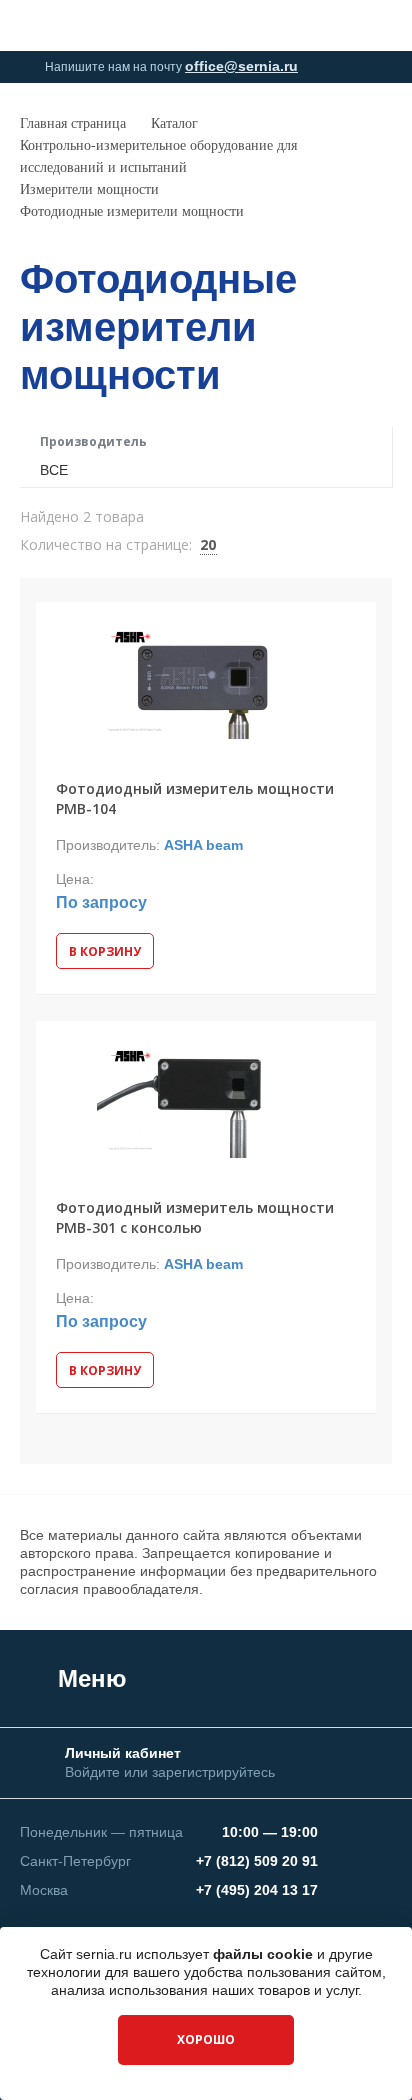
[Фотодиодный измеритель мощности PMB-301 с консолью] (206, 1098)
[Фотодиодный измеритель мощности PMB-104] (206, 679)
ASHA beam (203, 845)
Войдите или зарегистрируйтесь (170, 1772)
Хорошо (206, 2039)
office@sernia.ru (241, 66)
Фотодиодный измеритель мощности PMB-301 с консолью (195, 1217)
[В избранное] (350, 627)
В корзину (105, 951)
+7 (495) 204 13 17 (257, 1890)
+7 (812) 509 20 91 (257, 1861)
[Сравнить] (61, 627)
